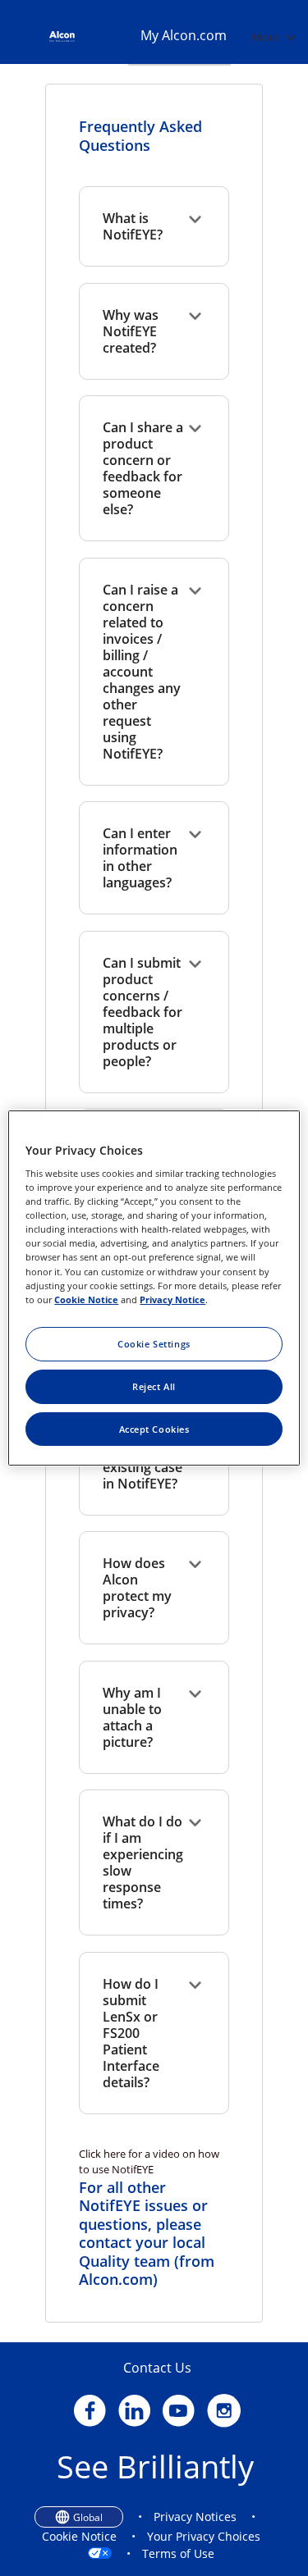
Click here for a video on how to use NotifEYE (149, 2162)
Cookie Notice (79, 2536)
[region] (154, 1288)
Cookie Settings (154, 1344)
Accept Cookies (154, 1429)
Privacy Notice (172, 1299)
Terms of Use (178, 2553)
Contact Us (157, 2368)
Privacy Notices (195, 2517)
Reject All (154, 1386)
